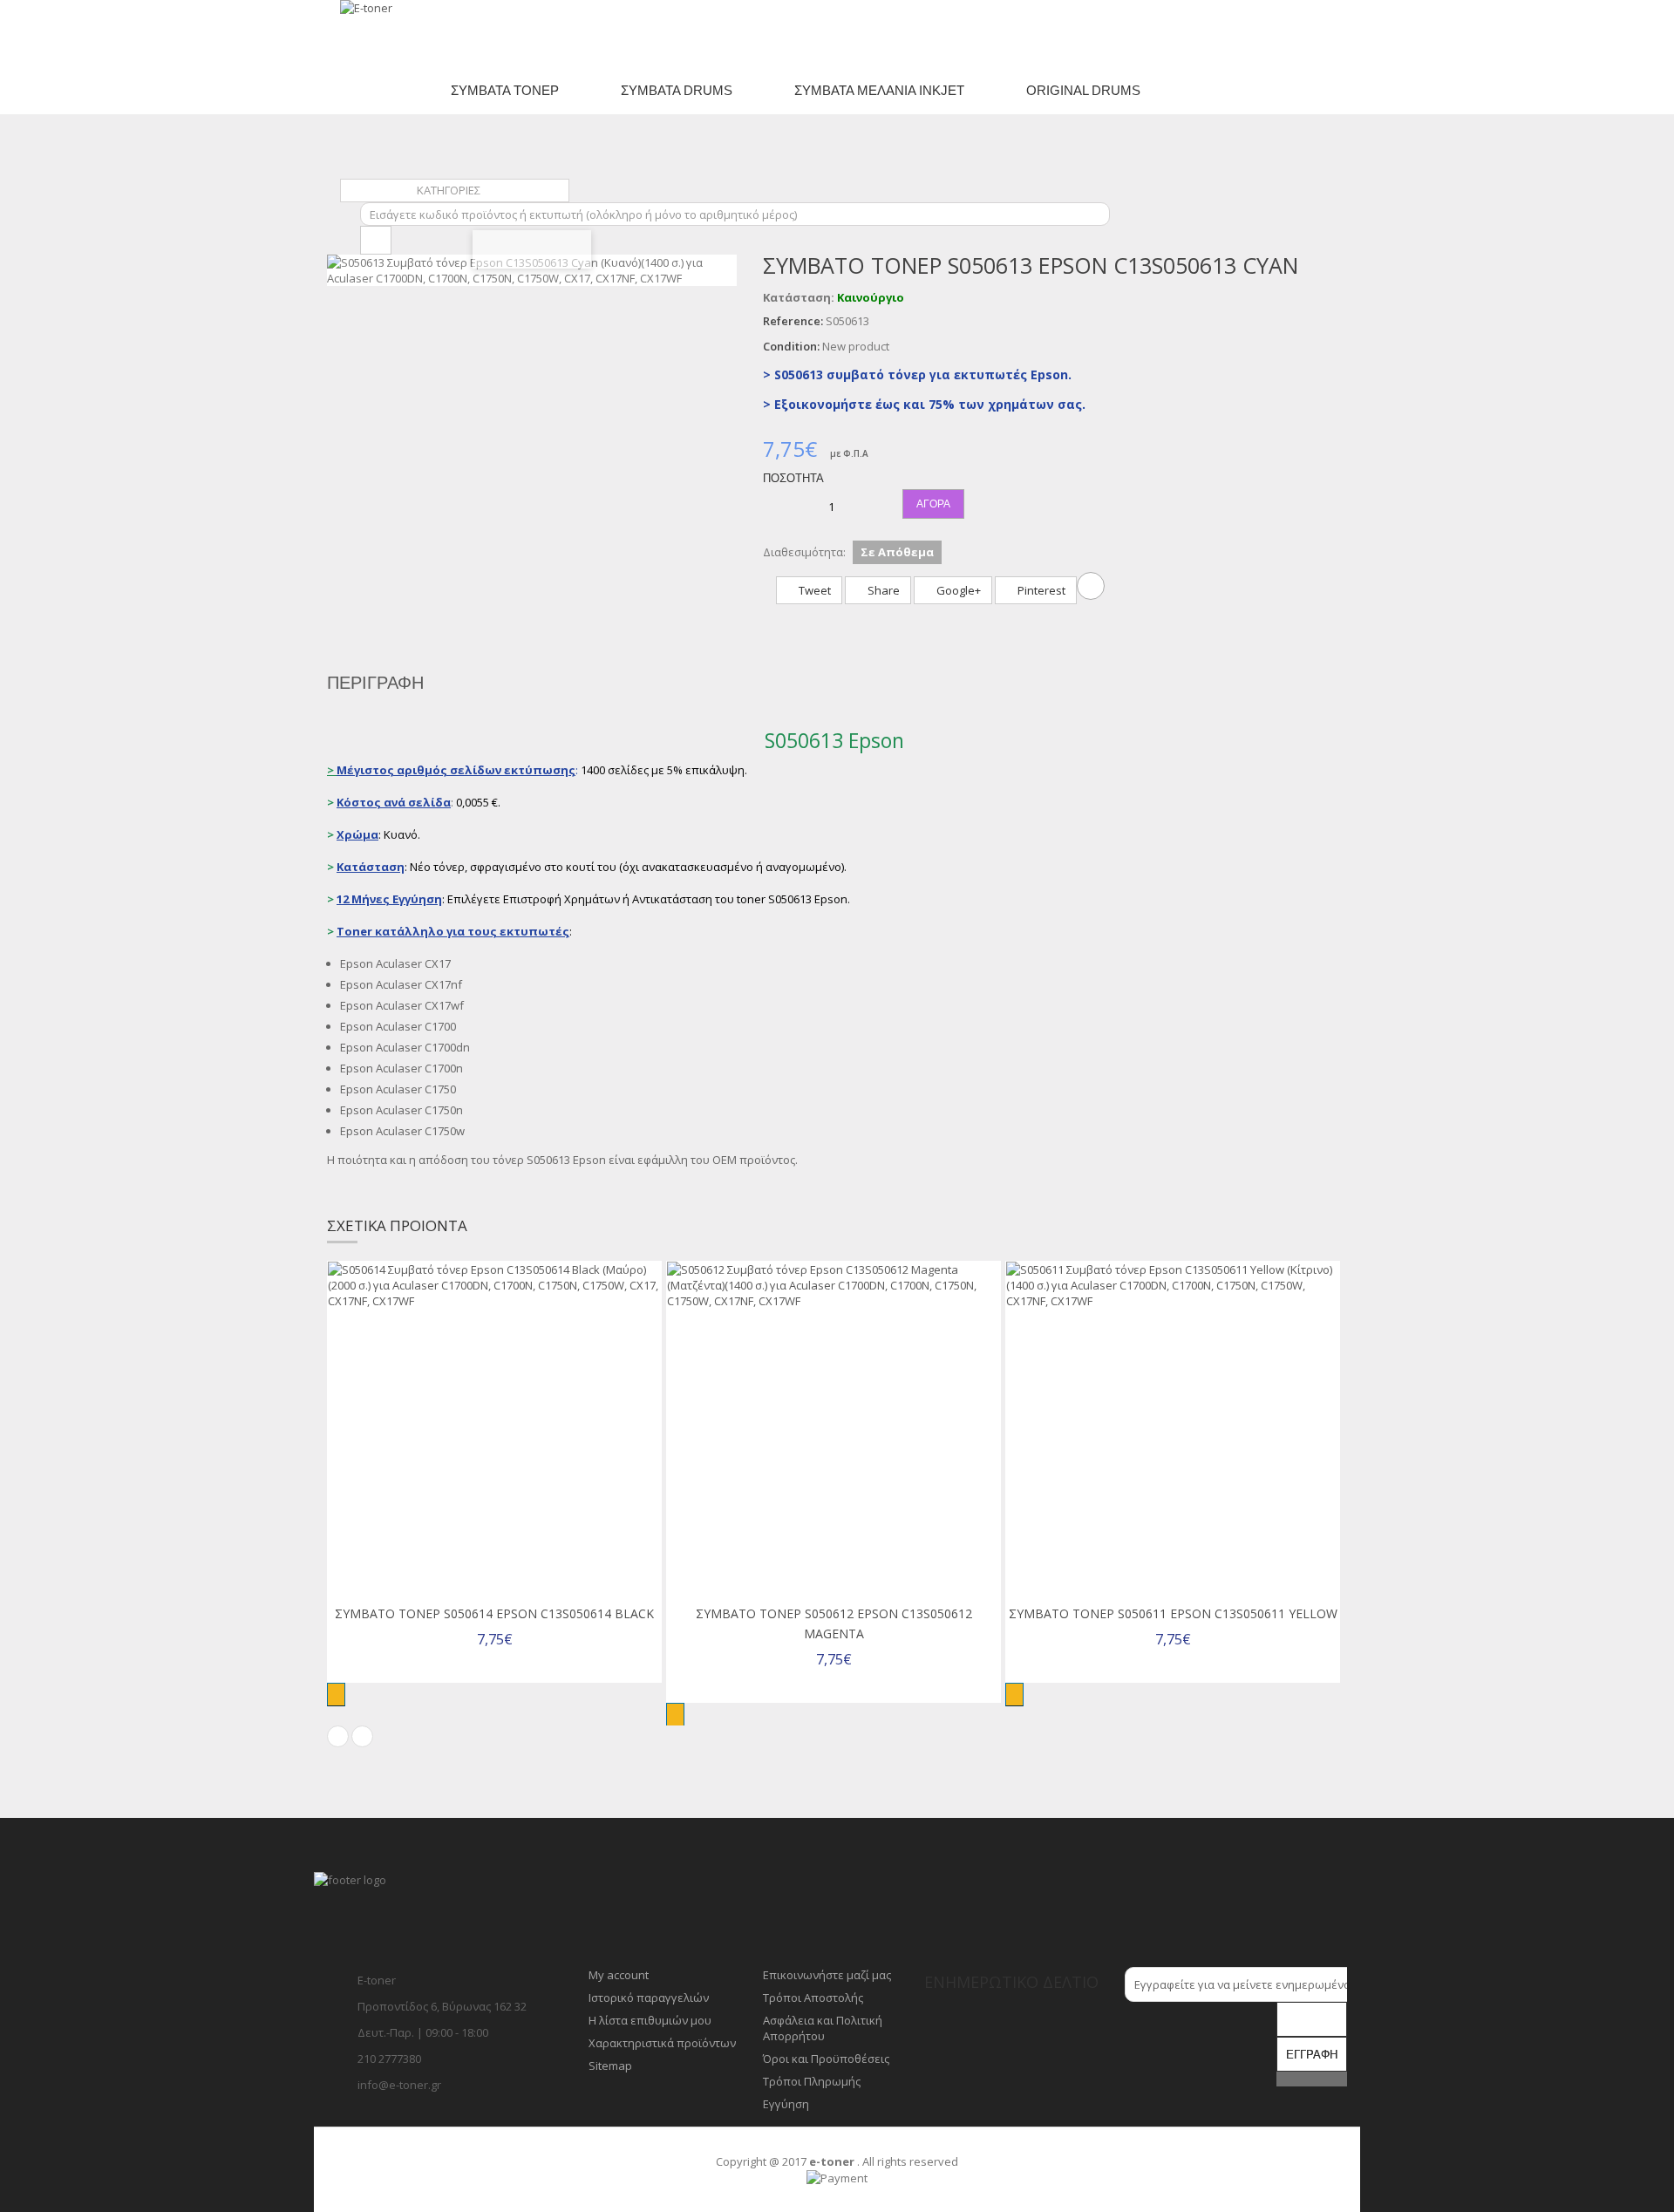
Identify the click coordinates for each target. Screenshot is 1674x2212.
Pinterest (1040, 590)
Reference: (793, 321)
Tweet (813, 590)
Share (882, 590)
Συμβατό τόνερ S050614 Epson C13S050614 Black (494, 1613)
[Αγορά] (336, 1695)
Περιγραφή (375, 683)
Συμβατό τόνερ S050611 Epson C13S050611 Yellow (1173, 1613)
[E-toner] (412, 33)
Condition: (791, 346)
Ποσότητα (793, 478)
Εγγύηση (786, 2104)
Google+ (957, 590)
